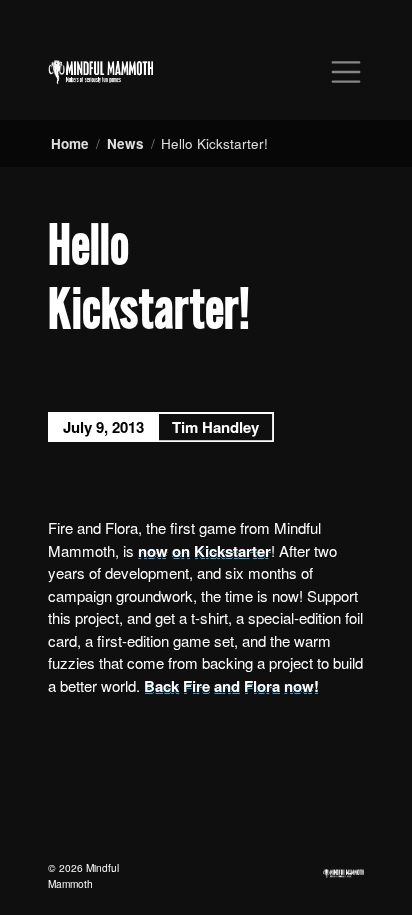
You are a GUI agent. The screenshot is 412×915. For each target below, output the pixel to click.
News (125, 143)
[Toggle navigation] (346, 72)
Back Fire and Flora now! (231, 686)
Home (70, 143)
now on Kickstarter (202, 551)
